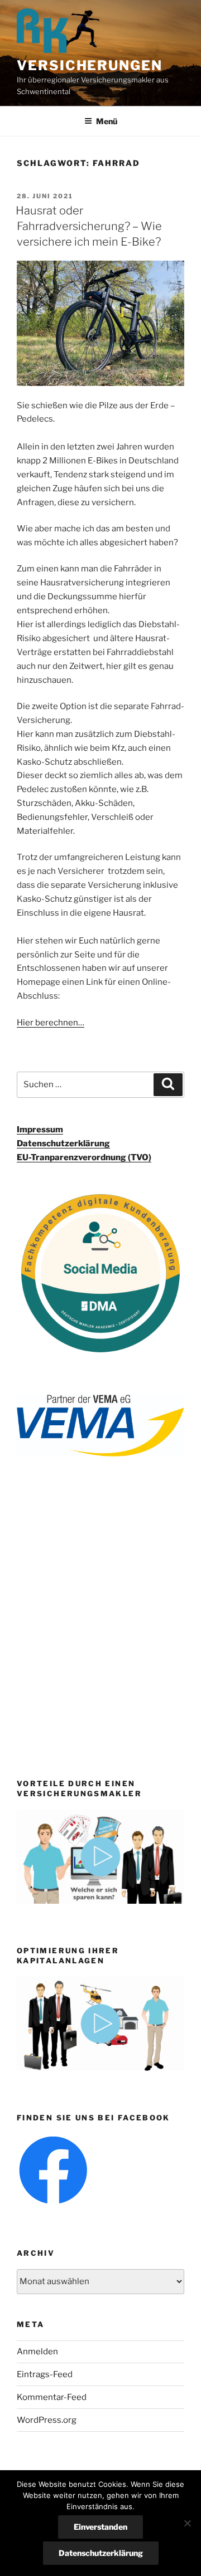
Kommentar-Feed (52, 2397)
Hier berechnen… (51, 1023)
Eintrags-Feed (45, 2374)
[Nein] (187, 2523)
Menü (107, 121)
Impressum (40, 1130)
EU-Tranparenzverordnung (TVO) (84, 1157)
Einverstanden (100, 2527)
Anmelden (37, 2352)
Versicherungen (90, 65)
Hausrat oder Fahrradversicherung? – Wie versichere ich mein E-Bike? (89, 226)
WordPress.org (47, 2420)
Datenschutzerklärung (63, 1143)
